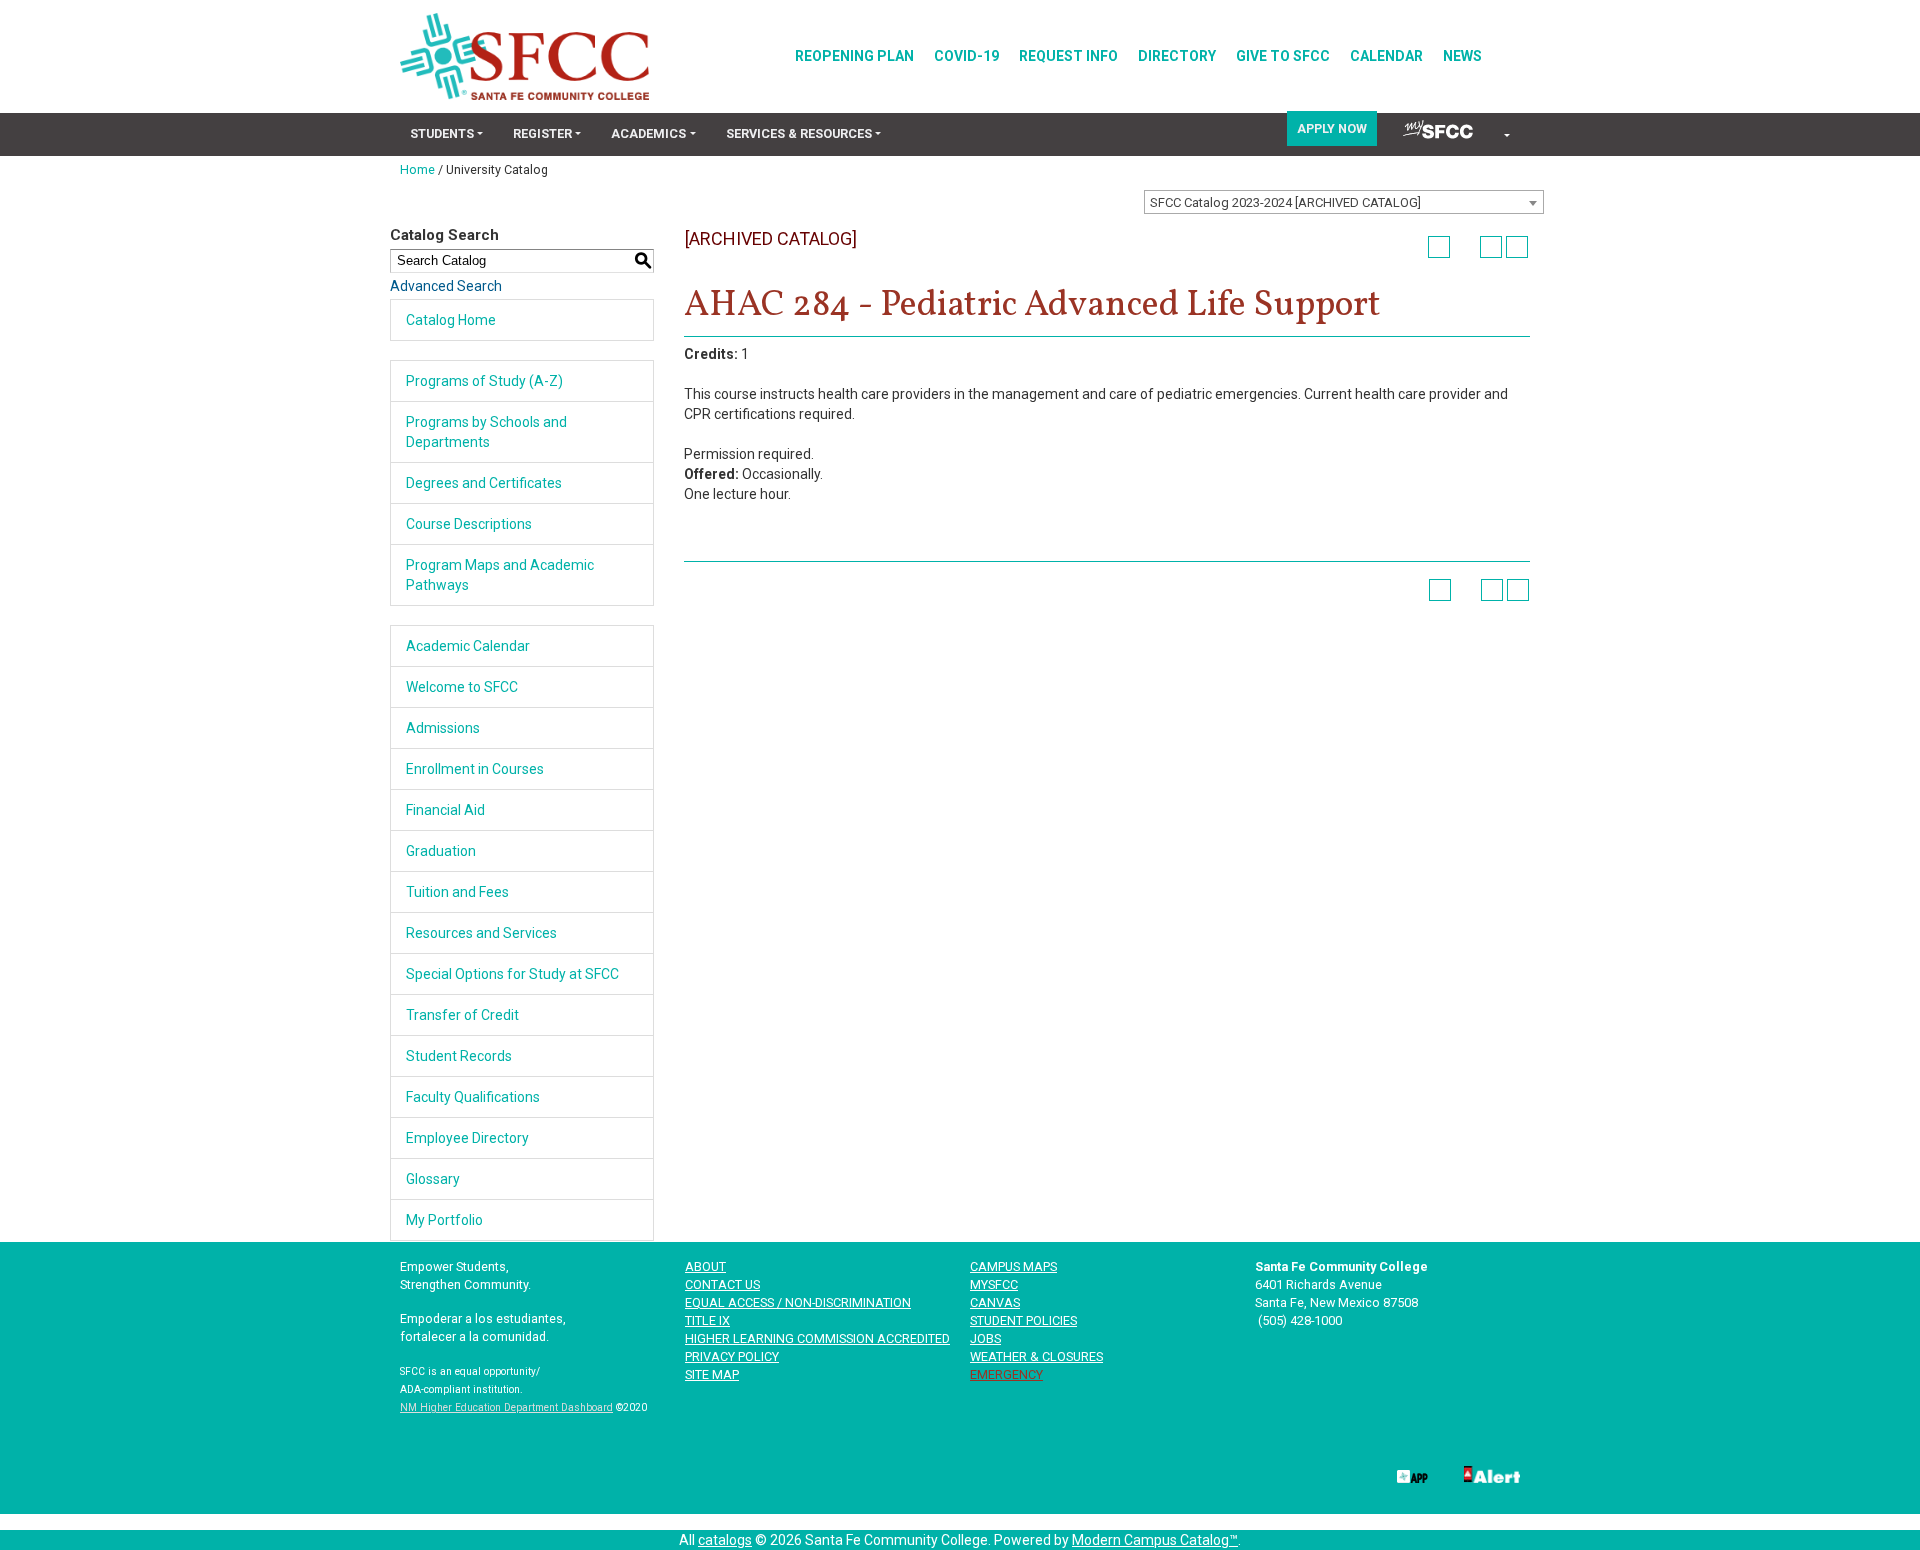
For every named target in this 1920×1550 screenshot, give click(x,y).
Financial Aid (445, 810)
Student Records (459, 1056)
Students (442, 133)
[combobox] (1344, 202)
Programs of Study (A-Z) (484, 381)
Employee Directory (467, 1138)
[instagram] (1345, 1473)
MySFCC (994, 1284)
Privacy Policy (732, 1356)
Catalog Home (451, 320)
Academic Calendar (468, 646)
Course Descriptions (469, 524)
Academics (648, 133)
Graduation (441, 851)
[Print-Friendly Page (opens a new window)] (1491, 247)
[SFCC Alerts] (1490, 1473)
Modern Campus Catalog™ (1155, 1540)
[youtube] (1280, 1473)
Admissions (443, 728)
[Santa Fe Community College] (524, 56)
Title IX (707, 1320)
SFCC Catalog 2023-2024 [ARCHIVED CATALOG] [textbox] (1285, 202)
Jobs (985, 1338)
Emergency (1006, 1374)
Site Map (712, 1374)
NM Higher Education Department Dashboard (506, 1407)
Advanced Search (446, 286)
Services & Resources (799, 133)
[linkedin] (1214, 1473)
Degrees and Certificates (484, 483)
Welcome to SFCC (462, 687)
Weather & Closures (1036, 1356)
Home (417, 169)
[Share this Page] (1465, 247)
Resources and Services (481, 933)
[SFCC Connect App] (1411, 1473)
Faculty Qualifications (473, 1097)
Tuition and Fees (457, 892)
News (1462, 56)
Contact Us (722, 1284)
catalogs (725, 1540)
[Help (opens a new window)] (1517, 247)
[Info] (1505, 135)
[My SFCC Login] (1438, 129)
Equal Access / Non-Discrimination (798, 1302)
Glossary (433, 1179)
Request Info (1068, 56)
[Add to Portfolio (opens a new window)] (1439, 247)
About (705, 1266)
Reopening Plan (854, 56)
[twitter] (1148, 1473)
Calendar (1386, 56)
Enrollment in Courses (475, 769)
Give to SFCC (1283, 56)
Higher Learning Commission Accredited (817, 1338)
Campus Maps (1013, 1266)
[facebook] (1082, 1473)
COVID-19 (966, 56)
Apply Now (1332, 128)
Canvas (995, 1302)
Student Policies (1023, 1320)
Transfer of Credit (462, 1015)
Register (542, 133)
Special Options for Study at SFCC (512, 974)
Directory (1177, 56)
